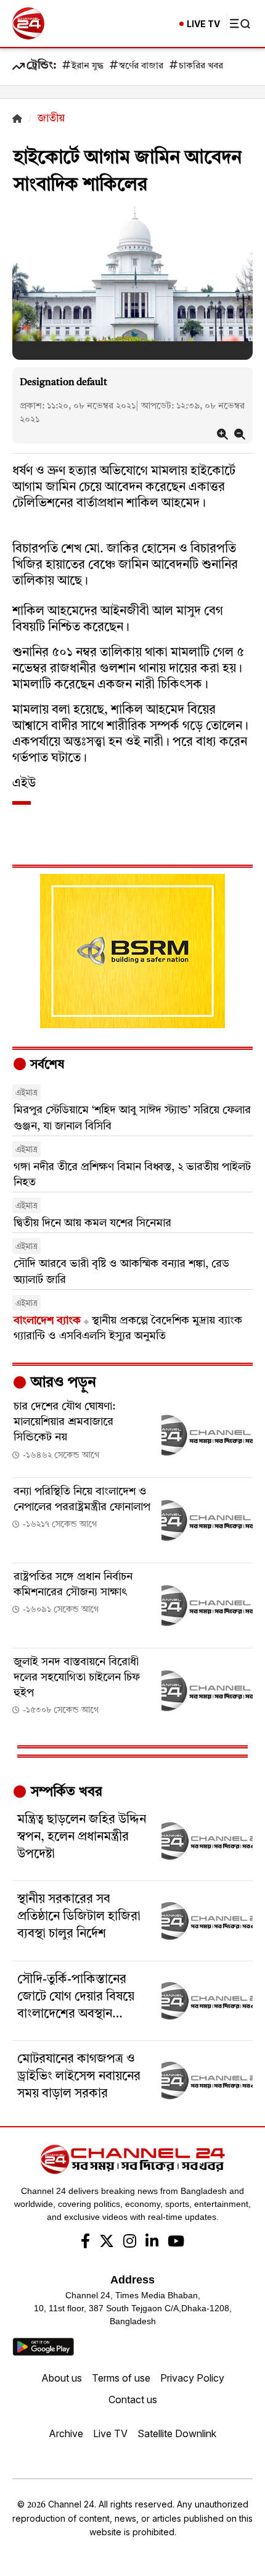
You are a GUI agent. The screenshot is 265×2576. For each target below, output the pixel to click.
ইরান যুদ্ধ (88, 66)
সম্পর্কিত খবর (65, 1792)
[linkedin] (152, 2243)
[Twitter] (107, 2243)
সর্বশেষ (46, 1065)
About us (62, 2378)
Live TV (110, 2433)
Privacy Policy (192, 2378)
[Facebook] (85, 2243)
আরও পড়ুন (62, 1383)
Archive (66, 2433)
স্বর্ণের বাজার (141, 66)
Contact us (133, 2399)
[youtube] (176, 2243)
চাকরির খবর (201, 66)
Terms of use (121, 2378)
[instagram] (130, 2243)
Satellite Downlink (177, 2433)
